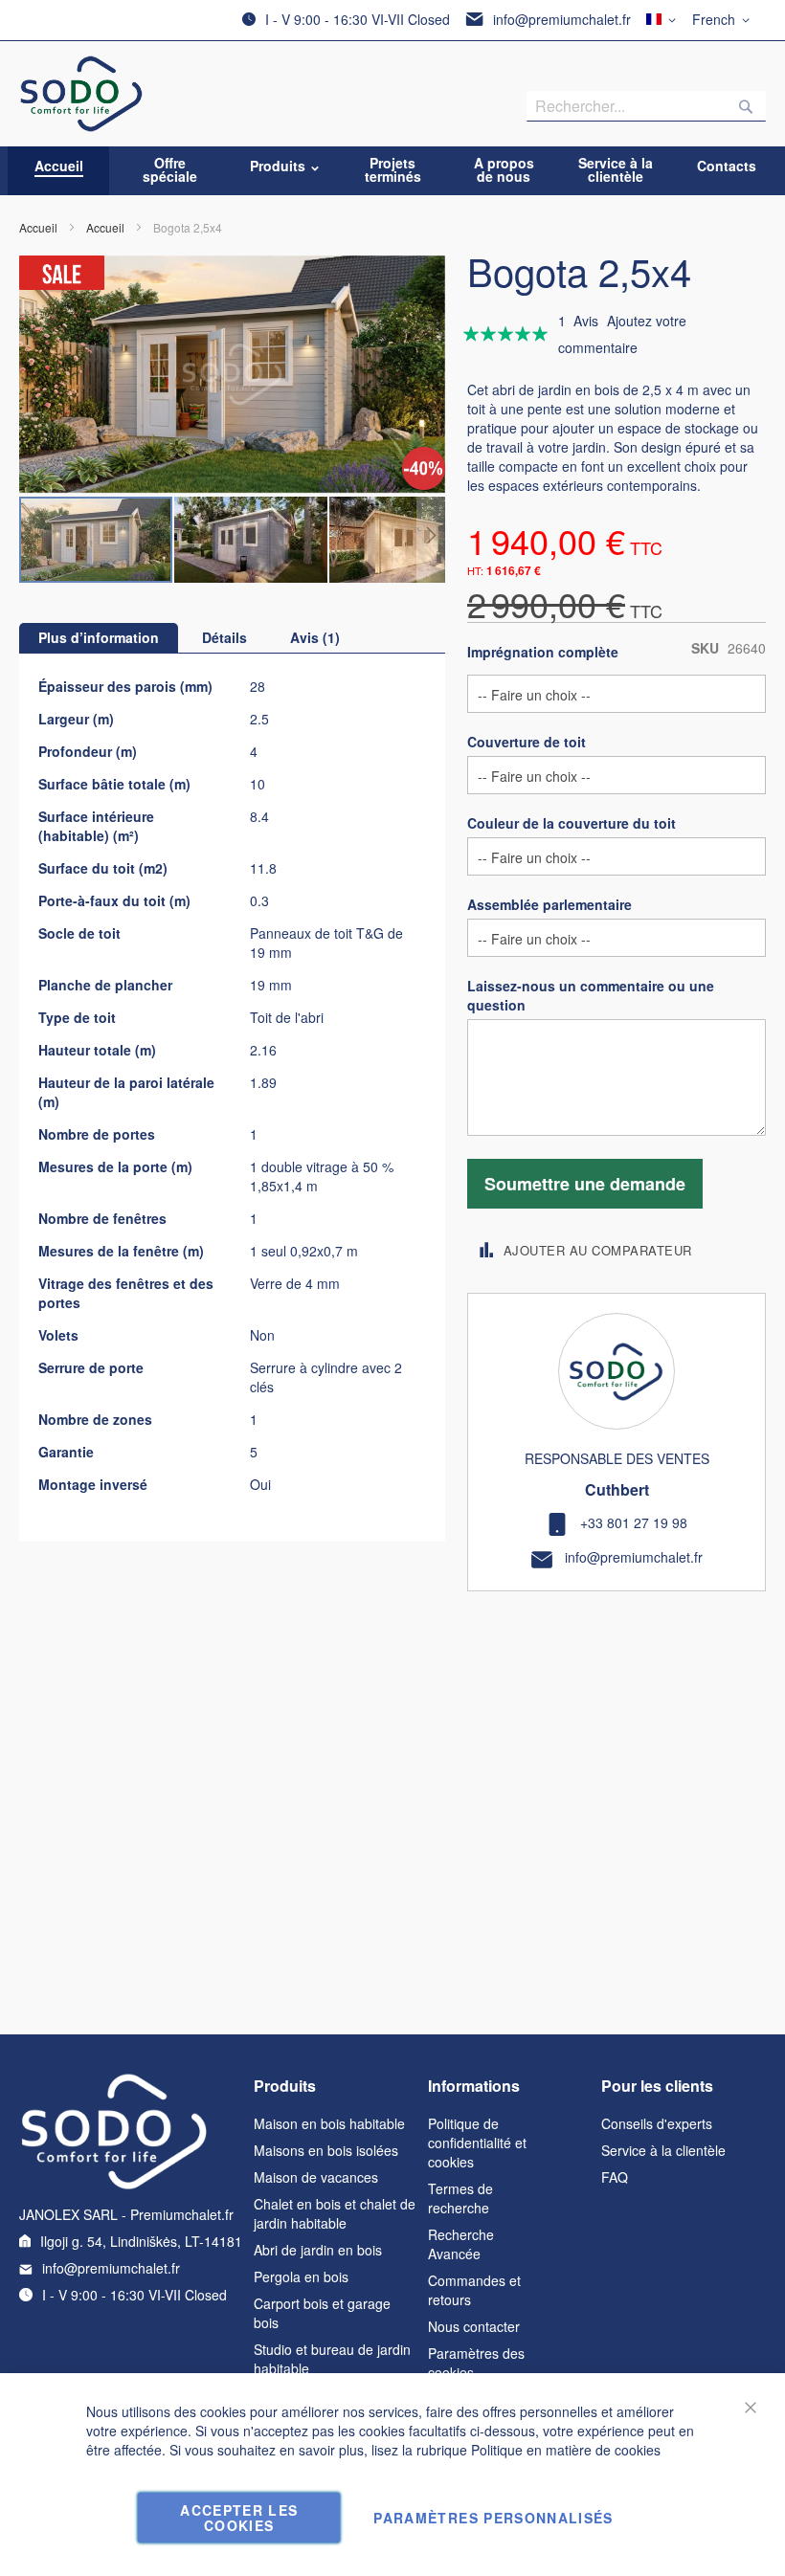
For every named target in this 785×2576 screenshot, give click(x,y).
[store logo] (82, 94)
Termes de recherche (460, 2198)
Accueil (38, 227)
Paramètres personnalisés (493, 2518)
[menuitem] (59, 166)
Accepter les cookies (239, 2518)
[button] (724, 20)
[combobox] (646, 106)
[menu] (392, 171)
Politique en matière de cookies (566, 2450)
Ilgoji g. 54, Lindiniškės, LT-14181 (141, 2241)
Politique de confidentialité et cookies (477, 2143)
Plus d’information (99, 637)
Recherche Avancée (461, 2244)
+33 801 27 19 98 (634, 1522)
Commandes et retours (474, 2290)
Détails (224, 637)
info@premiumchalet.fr (562, 19)
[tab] (99, 638)
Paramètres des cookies (476, 2363)
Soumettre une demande (585, 1184)
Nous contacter (474, 2326)
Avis (313, 637)
